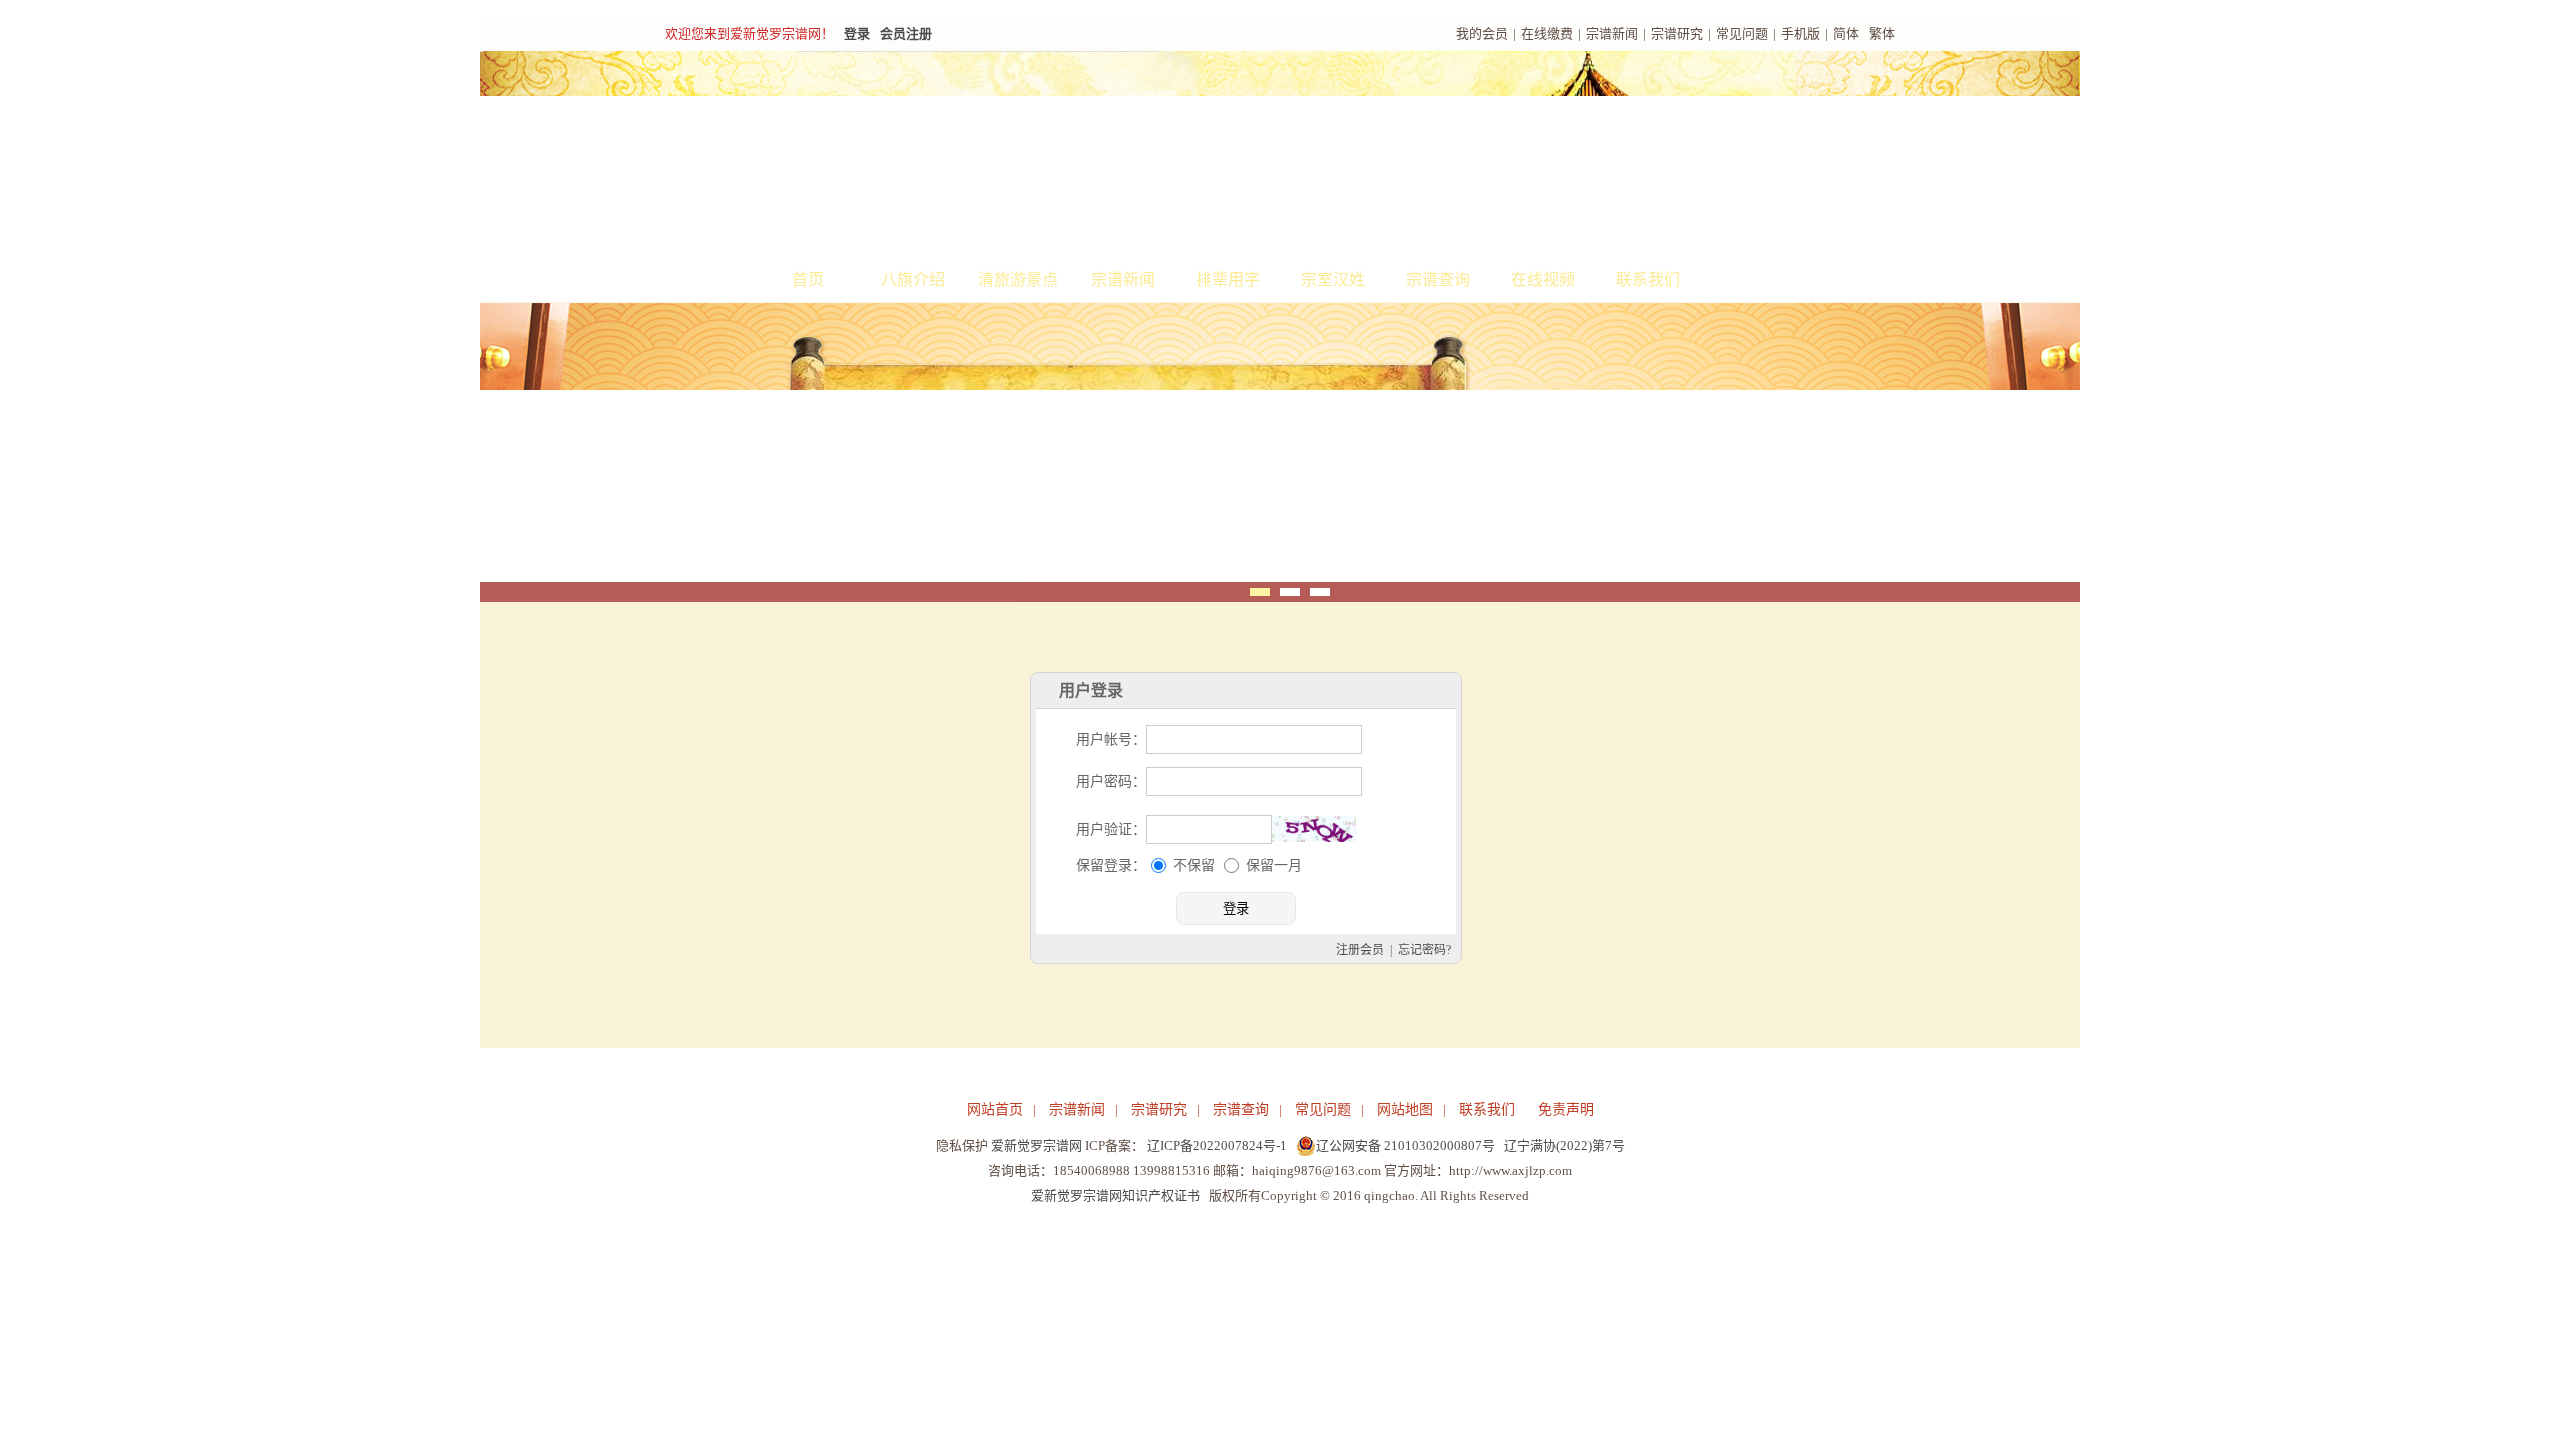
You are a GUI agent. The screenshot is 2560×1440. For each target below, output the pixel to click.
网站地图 (1405, 1109)
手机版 (1800, 33)
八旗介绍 (913, 279)
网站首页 (995, 1109)
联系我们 (1648, 279)
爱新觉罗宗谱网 (1036, 1145)
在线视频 (1543, 279)
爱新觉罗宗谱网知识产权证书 (1115, 1195)
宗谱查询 (1438, 279)
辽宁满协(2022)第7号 (1564, 1145)
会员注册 (906, 33)
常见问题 (1742, 33)
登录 (857, 33)
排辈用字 (1228, 279)
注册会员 (1360, 950)
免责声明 (1566, 1109)
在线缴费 (1547, 33)
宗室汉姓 (1333, 279)
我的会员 (1482, 33)
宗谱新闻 (1612, 33)
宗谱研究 (1677, 33)
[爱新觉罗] (1030, 156)
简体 (1846, 33)
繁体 (1882, 33)
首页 (808, 279)
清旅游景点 (1018, 279)
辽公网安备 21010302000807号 (1405, 1145)
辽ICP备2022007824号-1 (1217, 1145)
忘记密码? (1424, 950)
